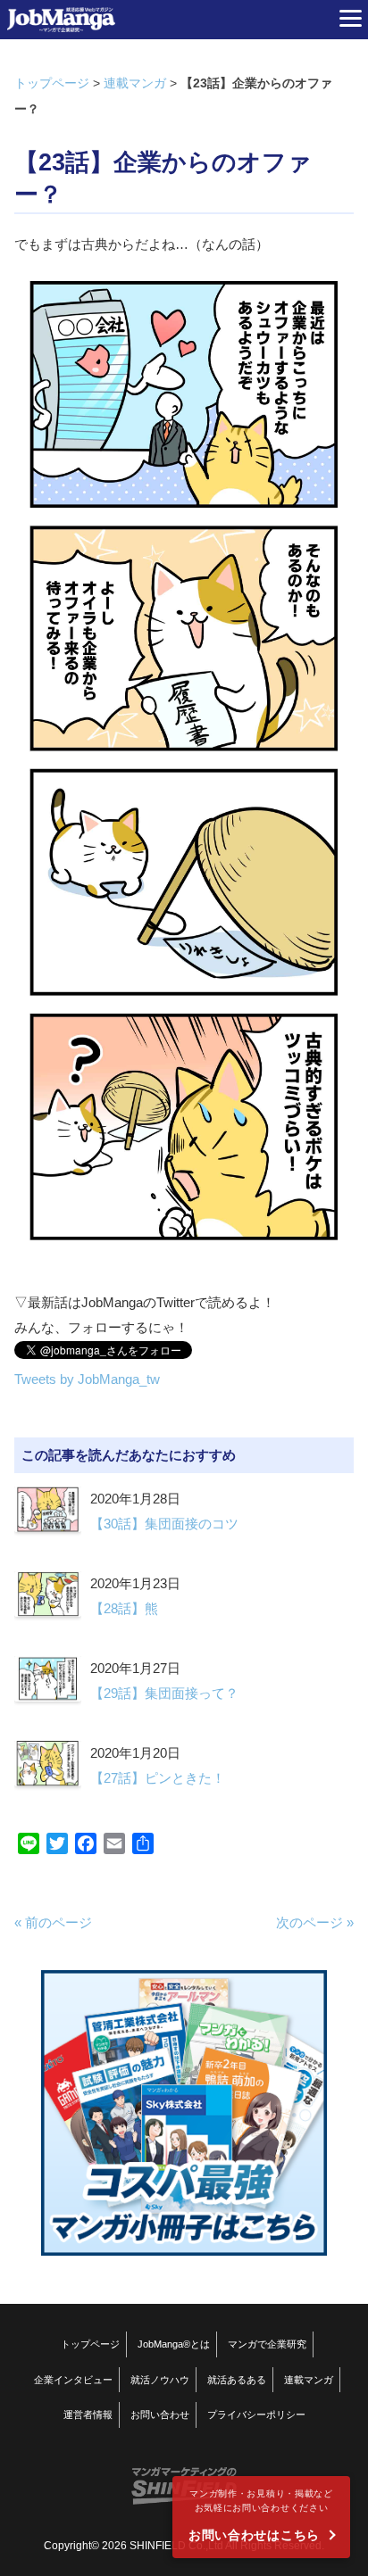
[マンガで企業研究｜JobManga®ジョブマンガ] (61, 20)
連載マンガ (135, 83)
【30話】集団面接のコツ (164, 1524)
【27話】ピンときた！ (158, 1778)
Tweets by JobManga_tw (87, 1379)
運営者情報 (88, 2414)
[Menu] (350, 18)
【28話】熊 (124, 1608)
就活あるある (237, 2380)
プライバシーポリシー (256, 2414)
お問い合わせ (160, 2414)
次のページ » (315, 1922)
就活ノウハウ (160, 2380)
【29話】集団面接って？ (164, 1693)
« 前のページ (53, 1922)
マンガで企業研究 (267, 2344)
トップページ (52, 83)
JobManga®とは (174, 2344)
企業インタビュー (73, 2380)
